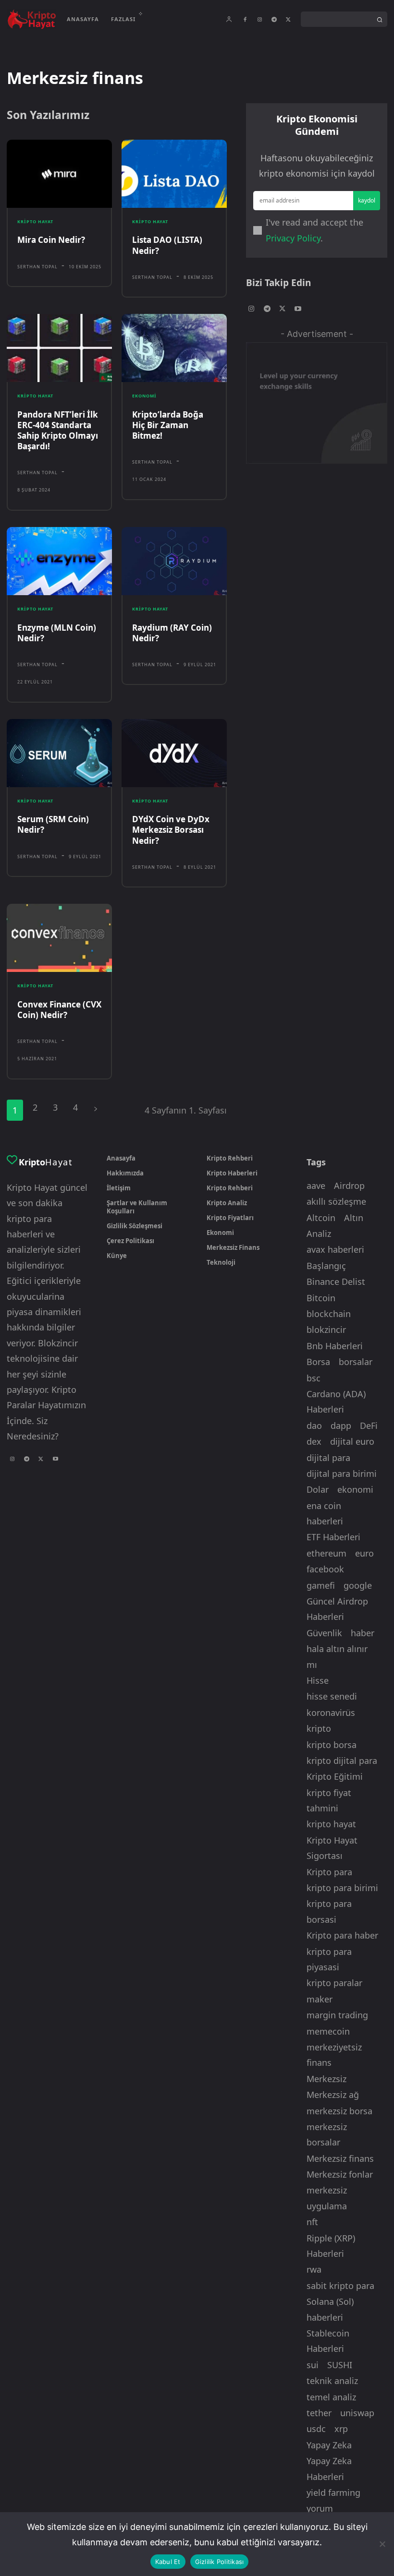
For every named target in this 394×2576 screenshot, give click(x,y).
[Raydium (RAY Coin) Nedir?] (174, 561)
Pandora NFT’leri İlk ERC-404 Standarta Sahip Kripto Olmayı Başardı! (58, 430)
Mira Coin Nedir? (51, 240)
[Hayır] (382, 2544)
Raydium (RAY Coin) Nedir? (172, 633)
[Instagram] (259, 20)
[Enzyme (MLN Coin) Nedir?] (59, 561)
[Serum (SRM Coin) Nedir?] (59, 753)
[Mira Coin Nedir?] (59, 174)
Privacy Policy (293, 238)
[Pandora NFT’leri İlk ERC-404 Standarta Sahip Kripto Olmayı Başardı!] (59, 348)
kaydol (367, 200)
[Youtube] (298, 309)
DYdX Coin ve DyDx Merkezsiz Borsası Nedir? (171, 830)
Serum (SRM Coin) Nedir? (53, 824)
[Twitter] (288, 20)
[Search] (380, 19)
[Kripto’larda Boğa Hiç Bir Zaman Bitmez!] (174, 348)
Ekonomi (144, 396)
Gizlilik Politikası (220, 2562)
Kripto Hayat (35, 222)
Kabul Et (168, 2562)
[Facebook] (245, 20)
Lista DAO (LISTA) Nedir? (167, 245)
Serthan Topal (37, 267)
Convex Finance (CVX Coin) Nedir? (59, 1010)
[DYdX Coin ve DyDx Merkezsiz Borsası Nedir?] (174, 753)
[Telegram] (274, 20)
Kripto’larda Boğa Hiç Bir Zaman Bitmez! (168, 425)
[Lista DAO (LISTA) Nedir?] (174, 174)
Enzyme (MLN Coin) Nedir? (57, 633)
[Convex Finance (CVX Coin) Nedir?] (59, 938)
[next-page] (96, 1108)
